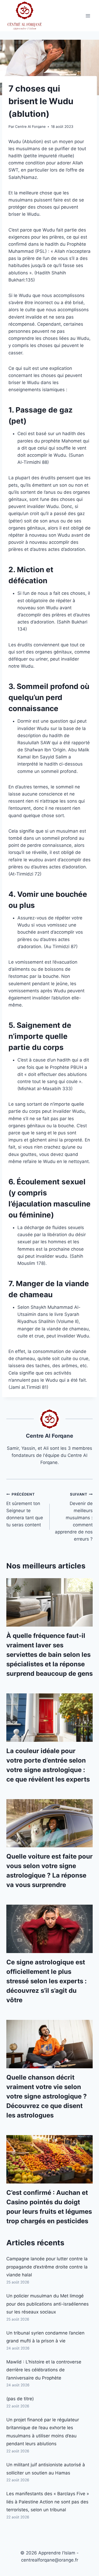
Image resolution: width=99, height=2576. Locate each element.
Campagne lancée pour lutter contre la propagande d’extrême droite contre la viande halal (47, 2267)
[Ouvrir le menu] (88, 16)
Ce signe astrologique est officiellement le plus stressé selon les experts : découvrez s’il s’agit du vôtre (46, 1981)
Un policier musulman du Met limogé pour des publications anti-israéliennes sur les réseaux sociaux (48, 2304)
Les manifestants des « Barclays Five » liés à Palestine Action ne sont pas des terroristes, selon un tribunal (48, 2502)
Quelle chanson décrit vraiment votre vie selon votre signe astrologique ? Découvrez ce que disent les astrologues (47, 2096)
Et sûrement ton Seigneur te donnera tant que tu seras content (25, 1510)
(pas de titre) (20, 2399)
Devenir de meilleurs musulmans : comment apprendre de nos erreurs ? (74, 1517)
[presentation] (49, 1602)
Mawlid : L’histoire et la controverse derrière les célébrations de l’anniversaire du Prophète (44, 2370)
